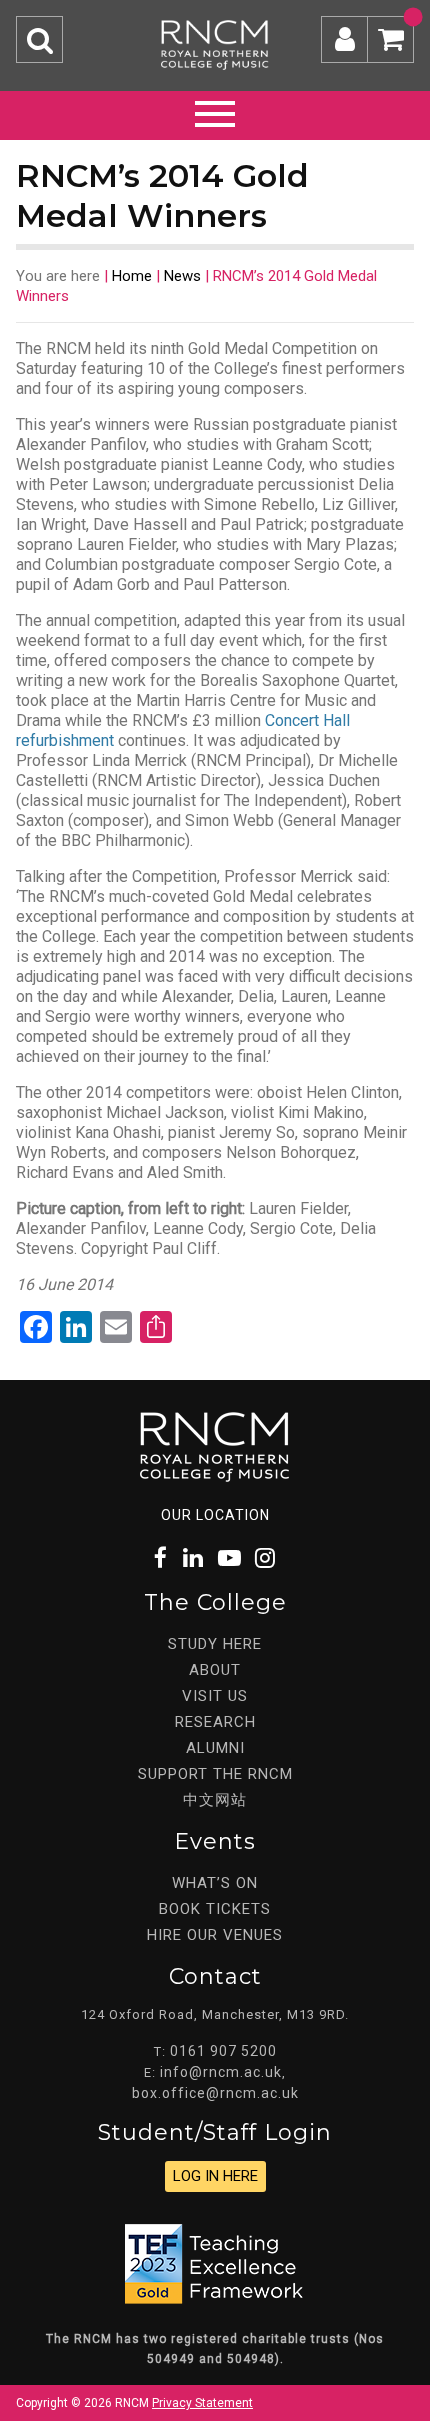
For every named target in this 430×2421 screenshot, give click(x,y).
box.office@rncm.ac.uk (215, 2093)
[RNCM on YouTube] (230, 1558)
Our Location (215, 1515)
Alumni (215, 1748)
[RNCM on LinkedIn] (194, 1558)
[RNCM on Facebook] (161, 1558)
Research (215, 1722)
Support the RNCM (215, 1774)
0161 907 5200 (223, 2051)
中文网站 (215, 1800)
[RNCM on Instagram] (266, 1558)
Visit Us (215, 1696)
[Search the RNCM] (39, 39)
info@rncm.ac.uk (221, 2072)
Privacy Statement (202, 2403)
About (215, 1670)
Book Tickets (215, 1909)
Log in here (215, 2176)
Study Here (215, 1644)
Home (132, 276)
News (182, 276)
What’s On (215, 1883)
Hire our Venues (215, 1935)
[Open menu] (215, 111)
